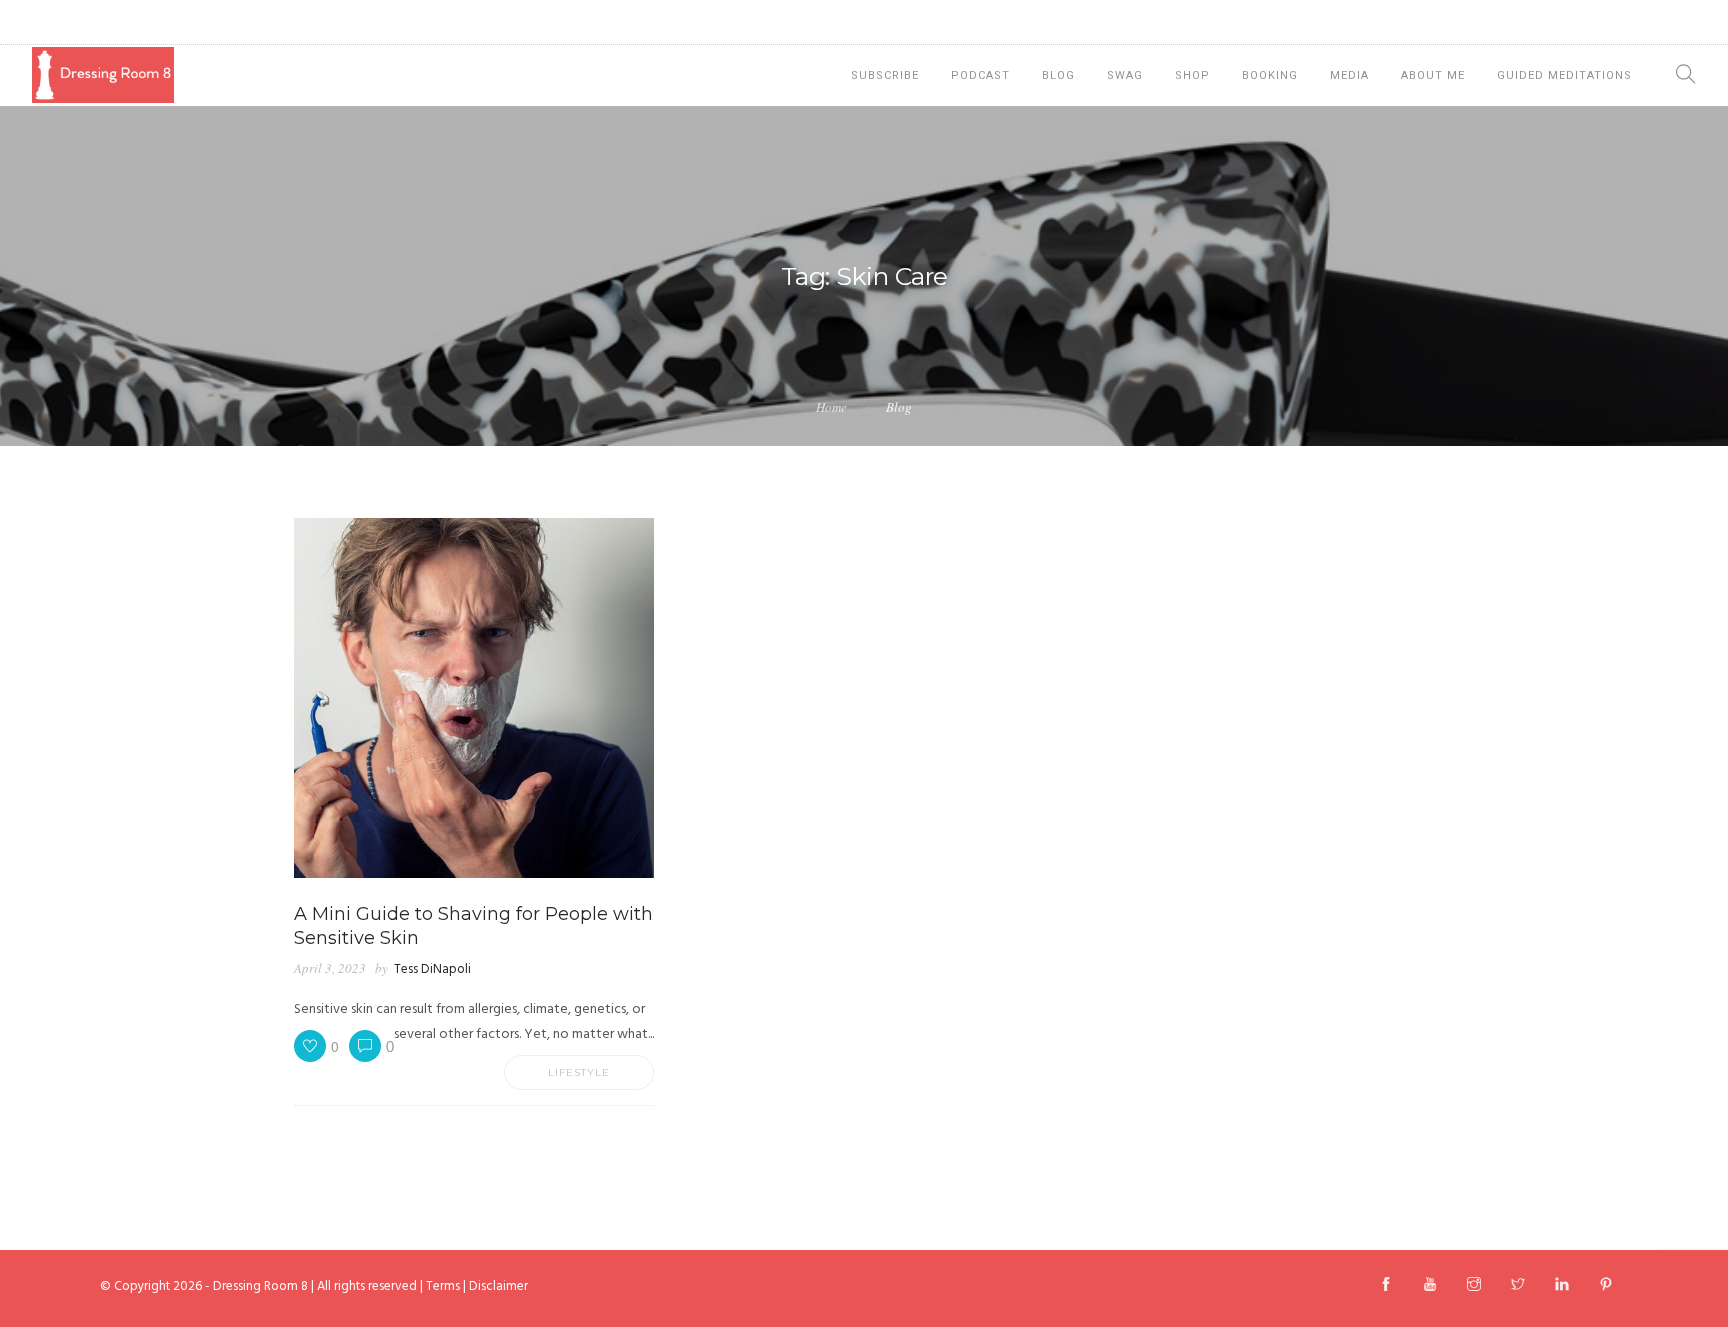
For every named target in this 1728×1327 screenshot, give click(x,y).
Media (1349, 75)
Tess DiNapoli (432, 969)
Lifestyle (579, 1072)
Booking (1270, 75)
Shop (1192, 75)
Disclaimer (498, 1286)
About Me (1433, 75)
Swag (1125, 75)
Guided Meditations (1564, 75)
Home (831, 407)
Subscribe (885, 75)
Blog (1058, 75)
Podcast (980, 75)
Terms (443, 1286)
